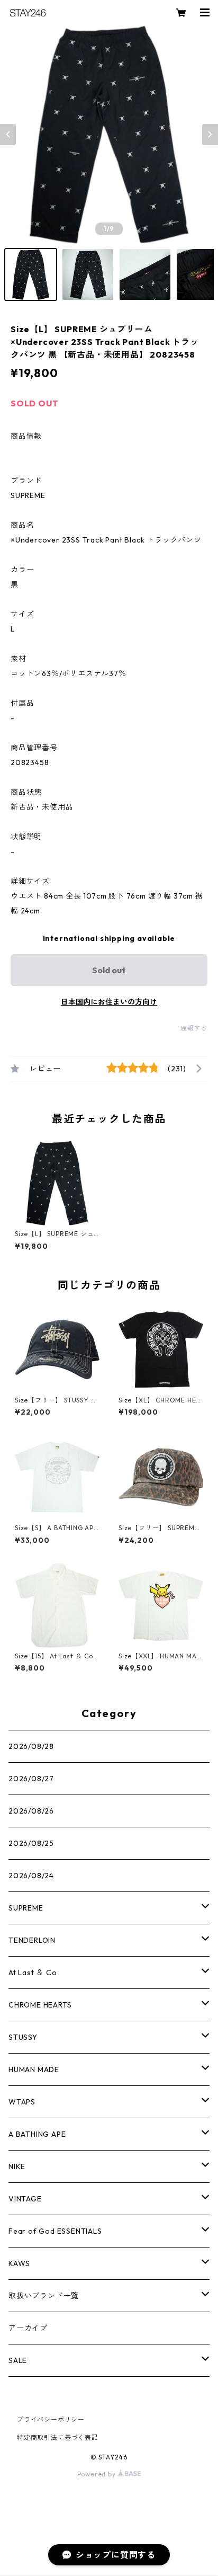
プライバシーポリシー (51, 2419)
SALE (18, 2360)
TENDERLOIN (32, 1940)
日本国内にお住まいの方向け (109, 1002)
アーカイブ (28, 2328)
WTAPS (22, 2102)
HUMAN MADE (34, 2069)
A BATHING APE (37, 2134)
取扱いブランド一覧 (44, 2296)
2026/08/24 (31, 1876)
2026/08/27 (31, 1779)
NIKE (17, 2166)
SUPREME (26, 1908)
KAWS (19, 2263)
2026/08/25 (31, 1843)
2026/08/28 (31, 1746)
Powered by (98, 2474)
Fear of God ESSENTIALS (55, 2231)
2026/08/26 (31, 1811)
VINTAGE (25, 2199)
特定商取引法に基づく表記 (58, 2437)
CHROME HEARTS (40, 2005)
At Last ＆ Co (33, 1973)
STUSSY (23, 2037)
